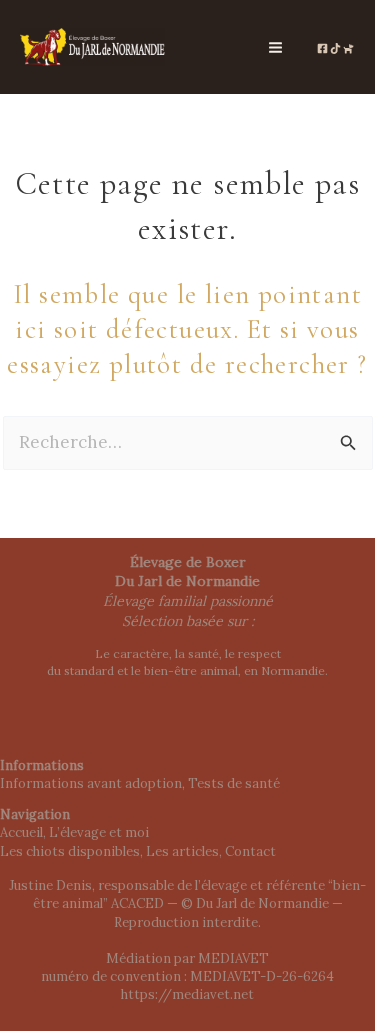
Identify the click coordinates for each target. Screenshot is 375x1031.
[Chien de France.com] (348, 48)
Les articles (182, 851)
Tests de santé (234, 783)
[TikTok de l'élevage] (335, 48)
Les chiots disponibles (70, 851)
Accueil (21, 832)
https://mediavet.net (187, 994)
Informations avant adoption (91, 783)
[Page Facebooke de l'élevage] (322, 48)
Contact (250, 851)
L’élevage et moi (99, 832)
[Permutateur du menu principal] (276, 47)
